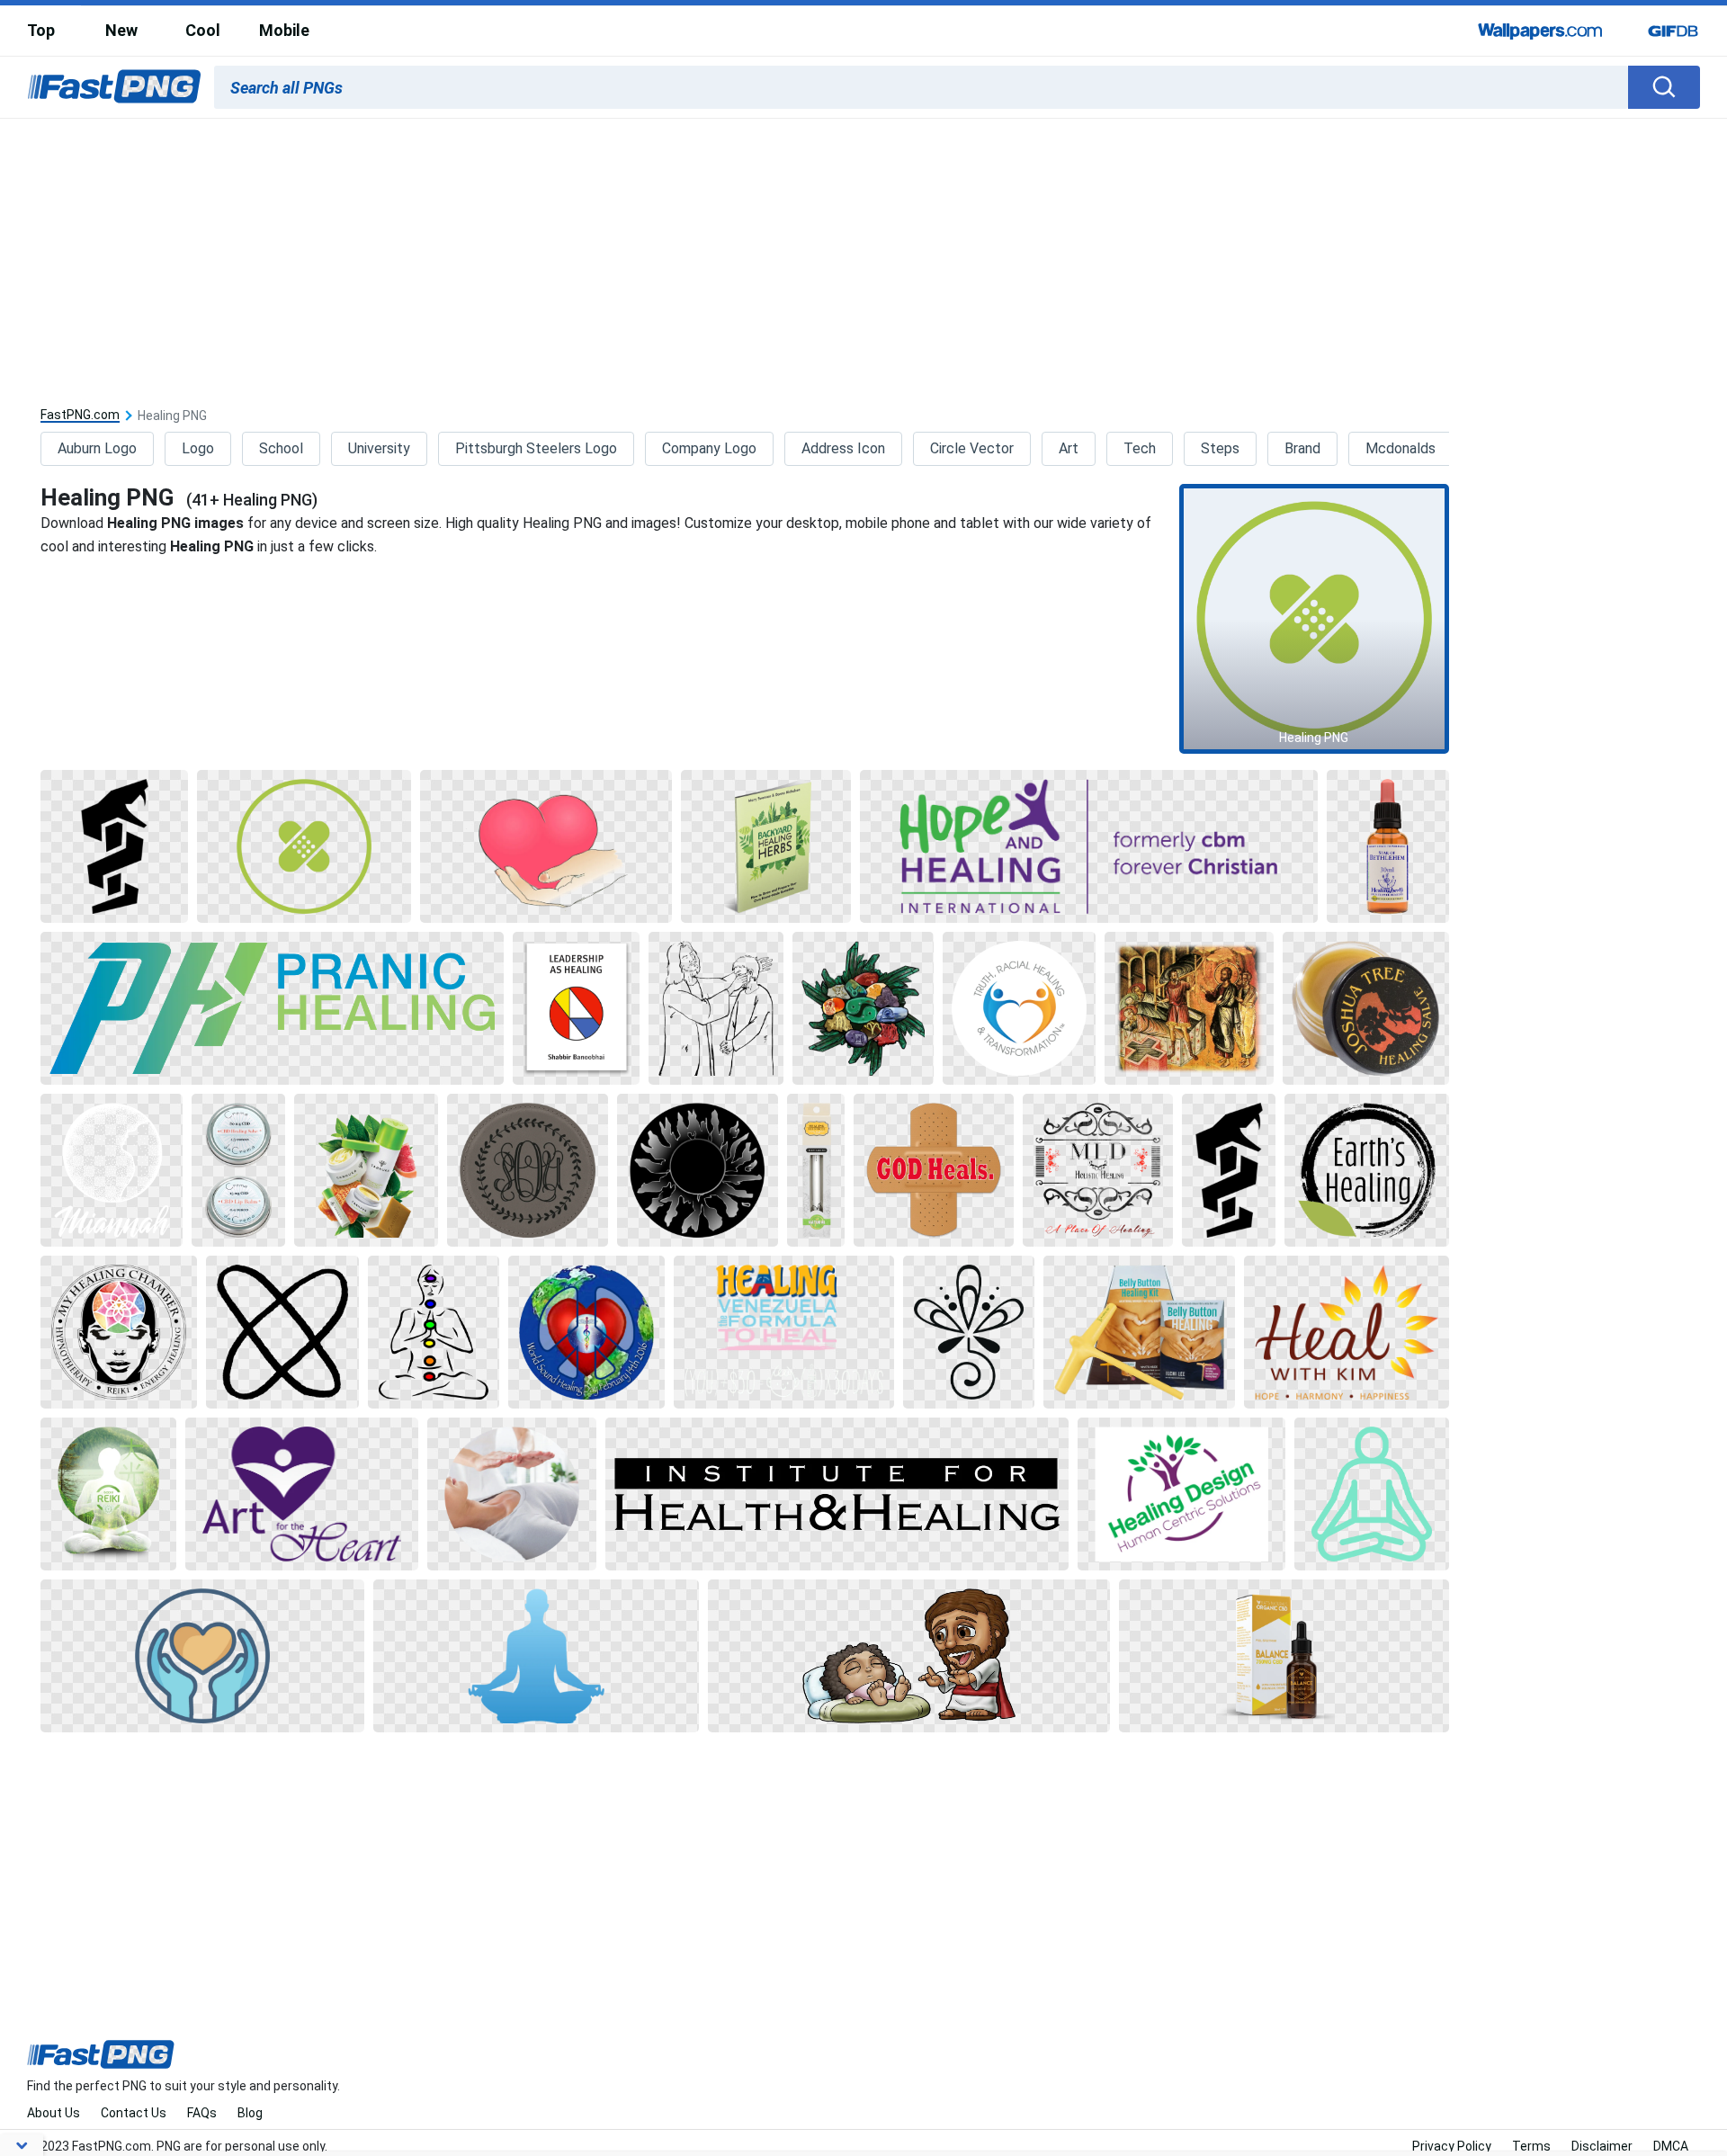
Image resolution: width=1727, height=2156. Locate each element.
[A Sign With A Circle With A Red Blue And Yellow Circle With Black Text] (576, 1008)
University (379, 448)
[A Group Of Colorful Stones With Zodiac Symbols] (863, 1008)
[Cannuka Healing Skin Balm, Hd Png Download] (366, 1170)
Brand (1302, 448)
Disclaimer (1602, 2146)
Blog (250, 2113)
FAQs (202, 2113)
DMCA (1671, 2146)
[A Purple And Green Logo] (1089, 846)
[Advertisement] (863, 254)
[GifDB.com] (1673, 31)
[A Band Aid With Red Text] (934, 1170)
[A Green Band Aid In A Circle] (304, 846)
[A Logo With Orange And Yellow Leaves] (1347, 1332)
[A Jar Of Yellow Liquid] (1366, 1008)
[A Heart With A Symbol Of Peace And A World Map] (586, 1332)
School (281, 448)
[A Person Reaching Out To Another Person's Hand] (512, 1494)
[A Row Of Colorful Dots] (434, 1332)
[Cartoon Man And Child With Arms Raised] (909, 1656)
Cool (203, 30)
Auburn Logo (97, 448)
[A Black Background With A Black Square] (114, 846)
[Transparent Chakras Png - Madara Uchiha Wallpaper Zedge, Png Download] (112, 1170)
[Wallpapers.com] (1541, 31)
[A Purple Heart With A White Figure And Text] (302, 1494)
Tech (1140, 448)
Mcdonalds (1400, 448)
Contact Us (134, 2113)
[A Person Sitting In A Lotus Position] (108, 1494)
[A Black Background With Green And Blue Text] (272, 1008)
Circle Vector (972, 448)
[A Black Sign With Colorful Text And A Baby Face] (784, 1332)
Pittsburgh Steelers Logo (536, 448)
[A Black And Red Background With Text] (1098, 1170)
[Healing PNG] (1314, 619)
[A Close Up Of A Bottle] (1388, 846)
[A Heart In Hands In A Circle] (202, 1656)
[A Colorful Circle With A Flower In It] (119, 1332)
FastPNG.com (80, 415)
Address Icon (843, 448)
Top (41, 30)
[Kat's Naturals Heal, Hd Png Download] (1284, 1656)
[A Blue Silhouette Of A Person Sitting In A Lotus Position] (536, 1656)
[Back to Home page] (114, 87)
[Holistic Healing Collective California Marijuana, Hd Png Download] (698, 1170)
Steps (1220, 448)
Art (1069, 448)
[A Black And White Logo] (969, 1332)
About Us (54, 2113)
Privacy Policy (1452, 2146)
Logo (198, 448)
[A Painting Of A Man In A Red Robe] (1189, 1008)
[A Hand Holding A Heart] (546, 846)
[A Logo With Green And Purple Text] (1181, 1494)
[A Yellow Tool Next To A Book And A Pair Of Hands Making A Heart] (1139, 1332)
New (121, 30)
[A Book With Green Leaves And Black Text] (766, 846)
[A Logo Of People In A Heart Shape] (1020, 1008)
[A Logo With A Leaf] (1366, 1170)
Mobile (284, 30)
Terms (1531, 2146)
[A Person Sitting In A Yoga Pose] (1372, 1494)
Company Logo (709, 448)
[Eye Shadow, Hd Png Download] (238, 1170)
